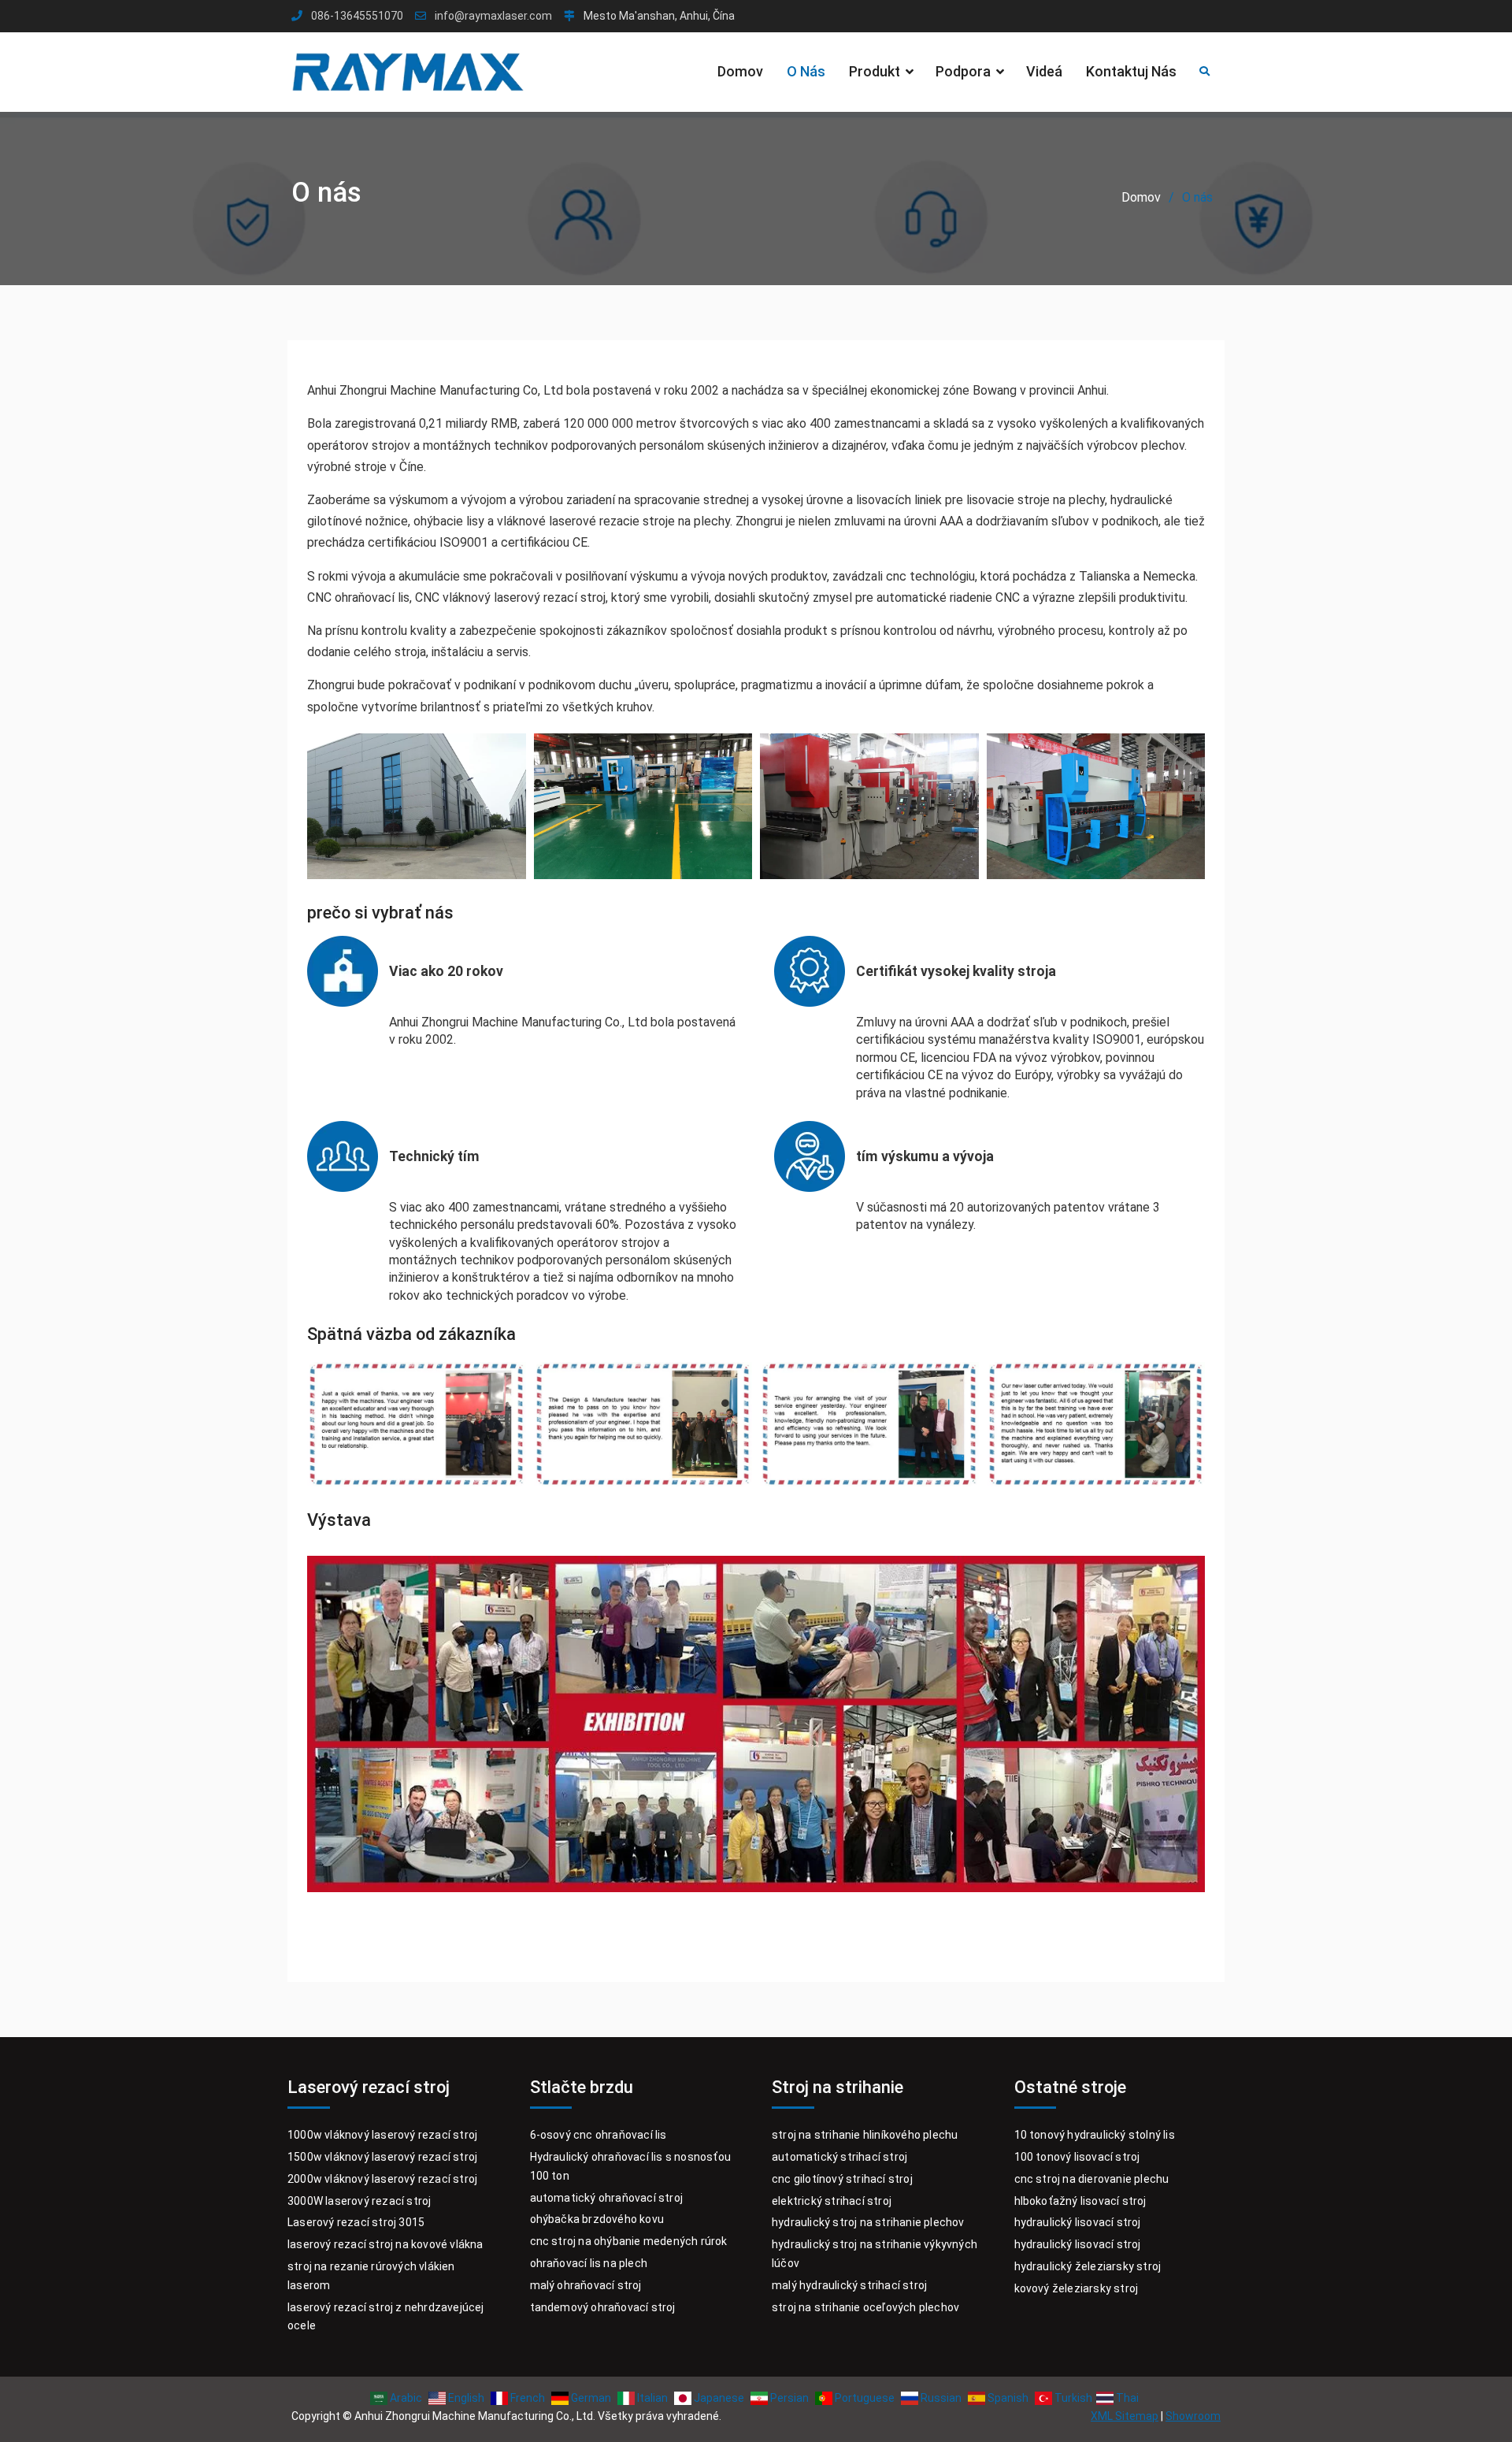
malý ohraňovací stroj (586, 2285)
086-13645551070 (357, 16)
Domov (740, 71)
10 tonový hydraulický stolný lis (1095, 2135)
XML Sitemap (1125, 2416)
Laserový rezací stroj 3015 (356, 2222)
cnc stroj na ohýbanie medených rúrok (629, 2241)
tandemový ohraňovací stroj (603, 2307)
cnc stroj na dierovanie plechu (1092, 2179)
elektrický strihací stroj (832, 2201)
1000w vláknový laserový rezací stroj (382, 2135)
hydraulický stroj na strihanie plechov (868, 2222)
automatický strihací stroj (839, 2157)
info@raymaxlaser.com (493, 16)
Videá (1044, 71)
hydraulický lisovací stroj (1078, 2222)
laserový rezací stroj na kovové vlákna (385, 2244)
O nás (806, 71)
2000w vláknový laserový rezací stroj (382, 2179)
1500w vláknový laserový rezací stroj (382, 2157)
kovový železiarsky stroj (1077, 2288)
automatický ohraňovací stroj (607, 2198)
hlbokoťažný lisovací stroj (1080, 2201)
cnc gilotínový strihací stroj (842, 2179)
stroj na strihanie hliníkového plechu (865, 2135)
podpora (963, 71)
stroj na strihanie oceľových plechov (865, 2307)
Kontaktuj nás (1131, 71)
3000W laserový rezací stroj (359, 2201)
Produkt (875, 71)
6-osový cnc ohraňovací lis (598, 2135)
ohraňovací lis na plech (589, 2263)
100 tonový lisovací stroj (1077, 2157)
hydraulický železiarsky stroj (1088, 2266)
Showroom (1193, 2416)
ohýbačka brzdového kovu (597, 2219)
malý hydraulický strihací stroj (849, 2285)
